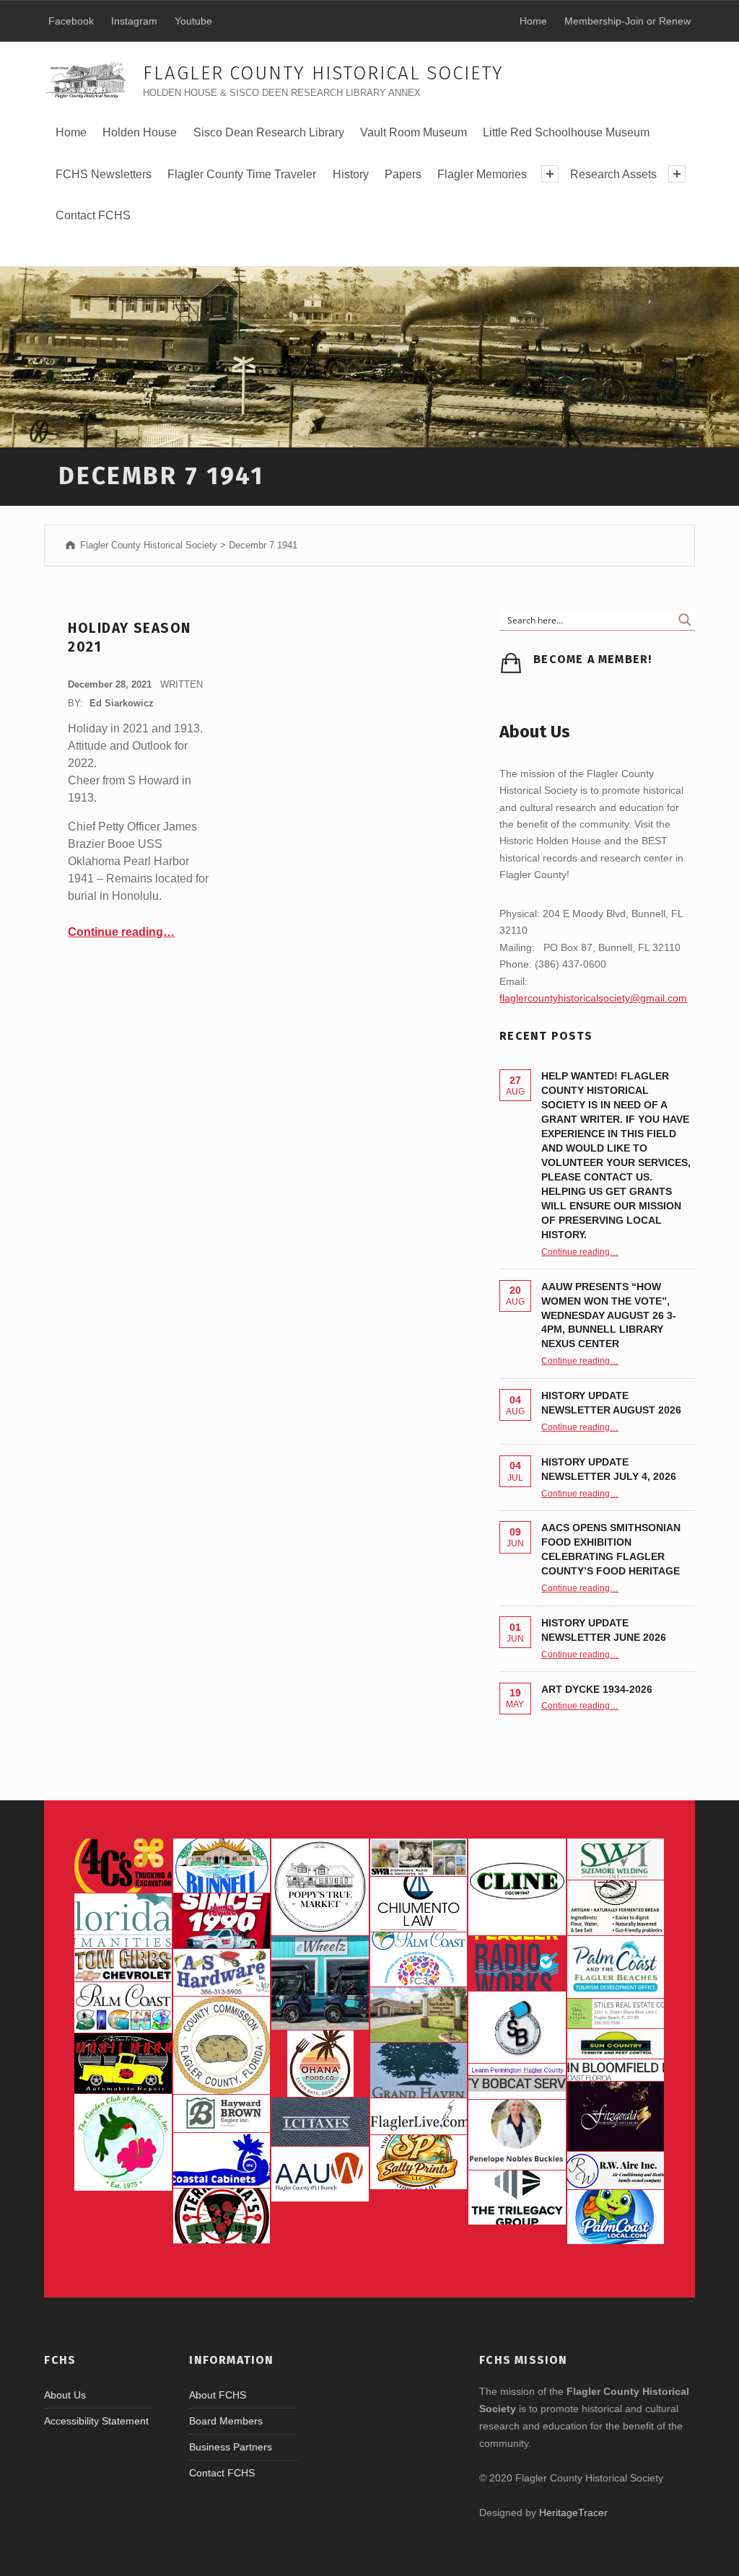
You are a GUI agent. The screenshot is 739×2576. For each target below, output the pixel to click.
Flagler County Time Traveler (242, 174)
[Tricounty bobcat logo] (517, 2087)
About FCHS (218, 2395)
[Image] (123, 2063)
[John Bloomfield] (616, 2071)
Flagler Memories (482, 174)
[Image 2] (320, 1983)
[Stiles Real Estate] (616, 2014)
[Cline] (517, 1887)
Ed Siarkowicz (122, 703)
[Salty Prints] (419, 2163)
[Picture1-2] (616, 1859)
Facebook (71, 21)
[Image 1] (616, 1967)
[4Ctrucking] (123, 1866)
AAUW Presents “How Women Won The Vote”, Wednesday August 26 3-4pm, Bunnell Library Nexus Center (609, 1315)
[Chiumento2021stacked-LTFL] (419, 1904)
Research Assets (613, 174)
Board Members (226, 2421)
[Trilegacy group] (517, 2198)
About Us (65, 2395)
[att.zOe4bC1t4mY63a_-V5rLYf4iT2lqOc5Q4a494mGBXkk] (616, 1908)
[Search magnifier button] (685, 620)
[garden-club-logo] (123, 2142)
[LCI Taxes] (320, 2122)
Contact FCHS (93, 215)
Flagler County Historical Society (323, 73)
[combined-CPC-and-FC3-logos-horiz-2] (419, 1960)
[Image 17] (222, 1921)
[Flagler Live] (419, 2116)
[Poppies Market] (320, 1887)
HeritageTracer (573, 2513)
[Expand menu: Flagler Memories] (550, 174)
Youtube (193, 21)
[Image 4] (123, 2007)
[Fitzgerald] (616, 2116)
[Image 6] (222, 1973)
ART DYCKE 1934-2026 (597, 1689)
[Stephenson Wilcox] (419, 1857)
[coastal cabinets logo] (222, 2160)
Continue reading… (121, 932)
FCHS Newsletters (104, 174)
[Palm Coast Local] (616, 2217)
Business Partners (231, 2447)
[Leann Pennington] (517, 2069)
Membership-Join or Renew (628, 21)
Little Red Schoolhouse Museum (566, 132)
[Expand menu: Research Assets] (677, 174)
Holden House (140, 137)
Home (71, 132)
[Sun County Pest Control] (616, 2043)
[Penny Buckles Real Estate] (517, 2134)
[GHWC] (419, 2070)
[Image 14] (123, 1921)
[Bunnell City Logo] (222, 1866)
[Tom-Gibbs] (123, 1965)
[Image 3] (222, 2045)
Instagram (134, 21)
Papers (403, 174)
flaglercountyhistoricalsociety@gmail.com (593, 998)
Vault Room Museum (414, 132)
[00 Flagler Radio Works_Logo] (517, 1963)
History (350, 179)
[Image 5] (517, 2027)
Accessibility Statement (96, 2421)
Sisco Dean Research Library (269, 137)
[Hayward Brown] (222, 2114)
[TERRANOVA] (222, 2216)
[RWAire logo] (616, 2170)
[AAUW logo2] (320, 2174)
